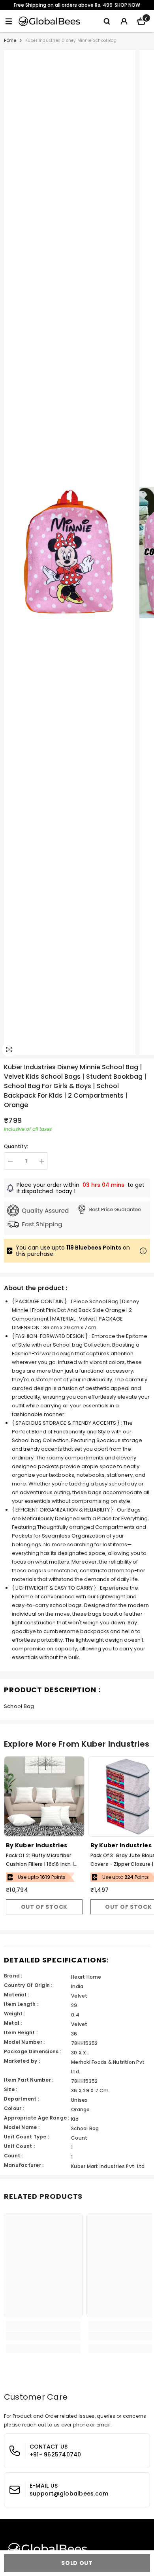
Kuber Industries (41, 1845)
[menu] (9, 21)
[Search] (107, 21)
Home (10, 40)
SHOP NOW (127, 5)
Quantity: (16, 1146)
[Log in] (124, 21)
